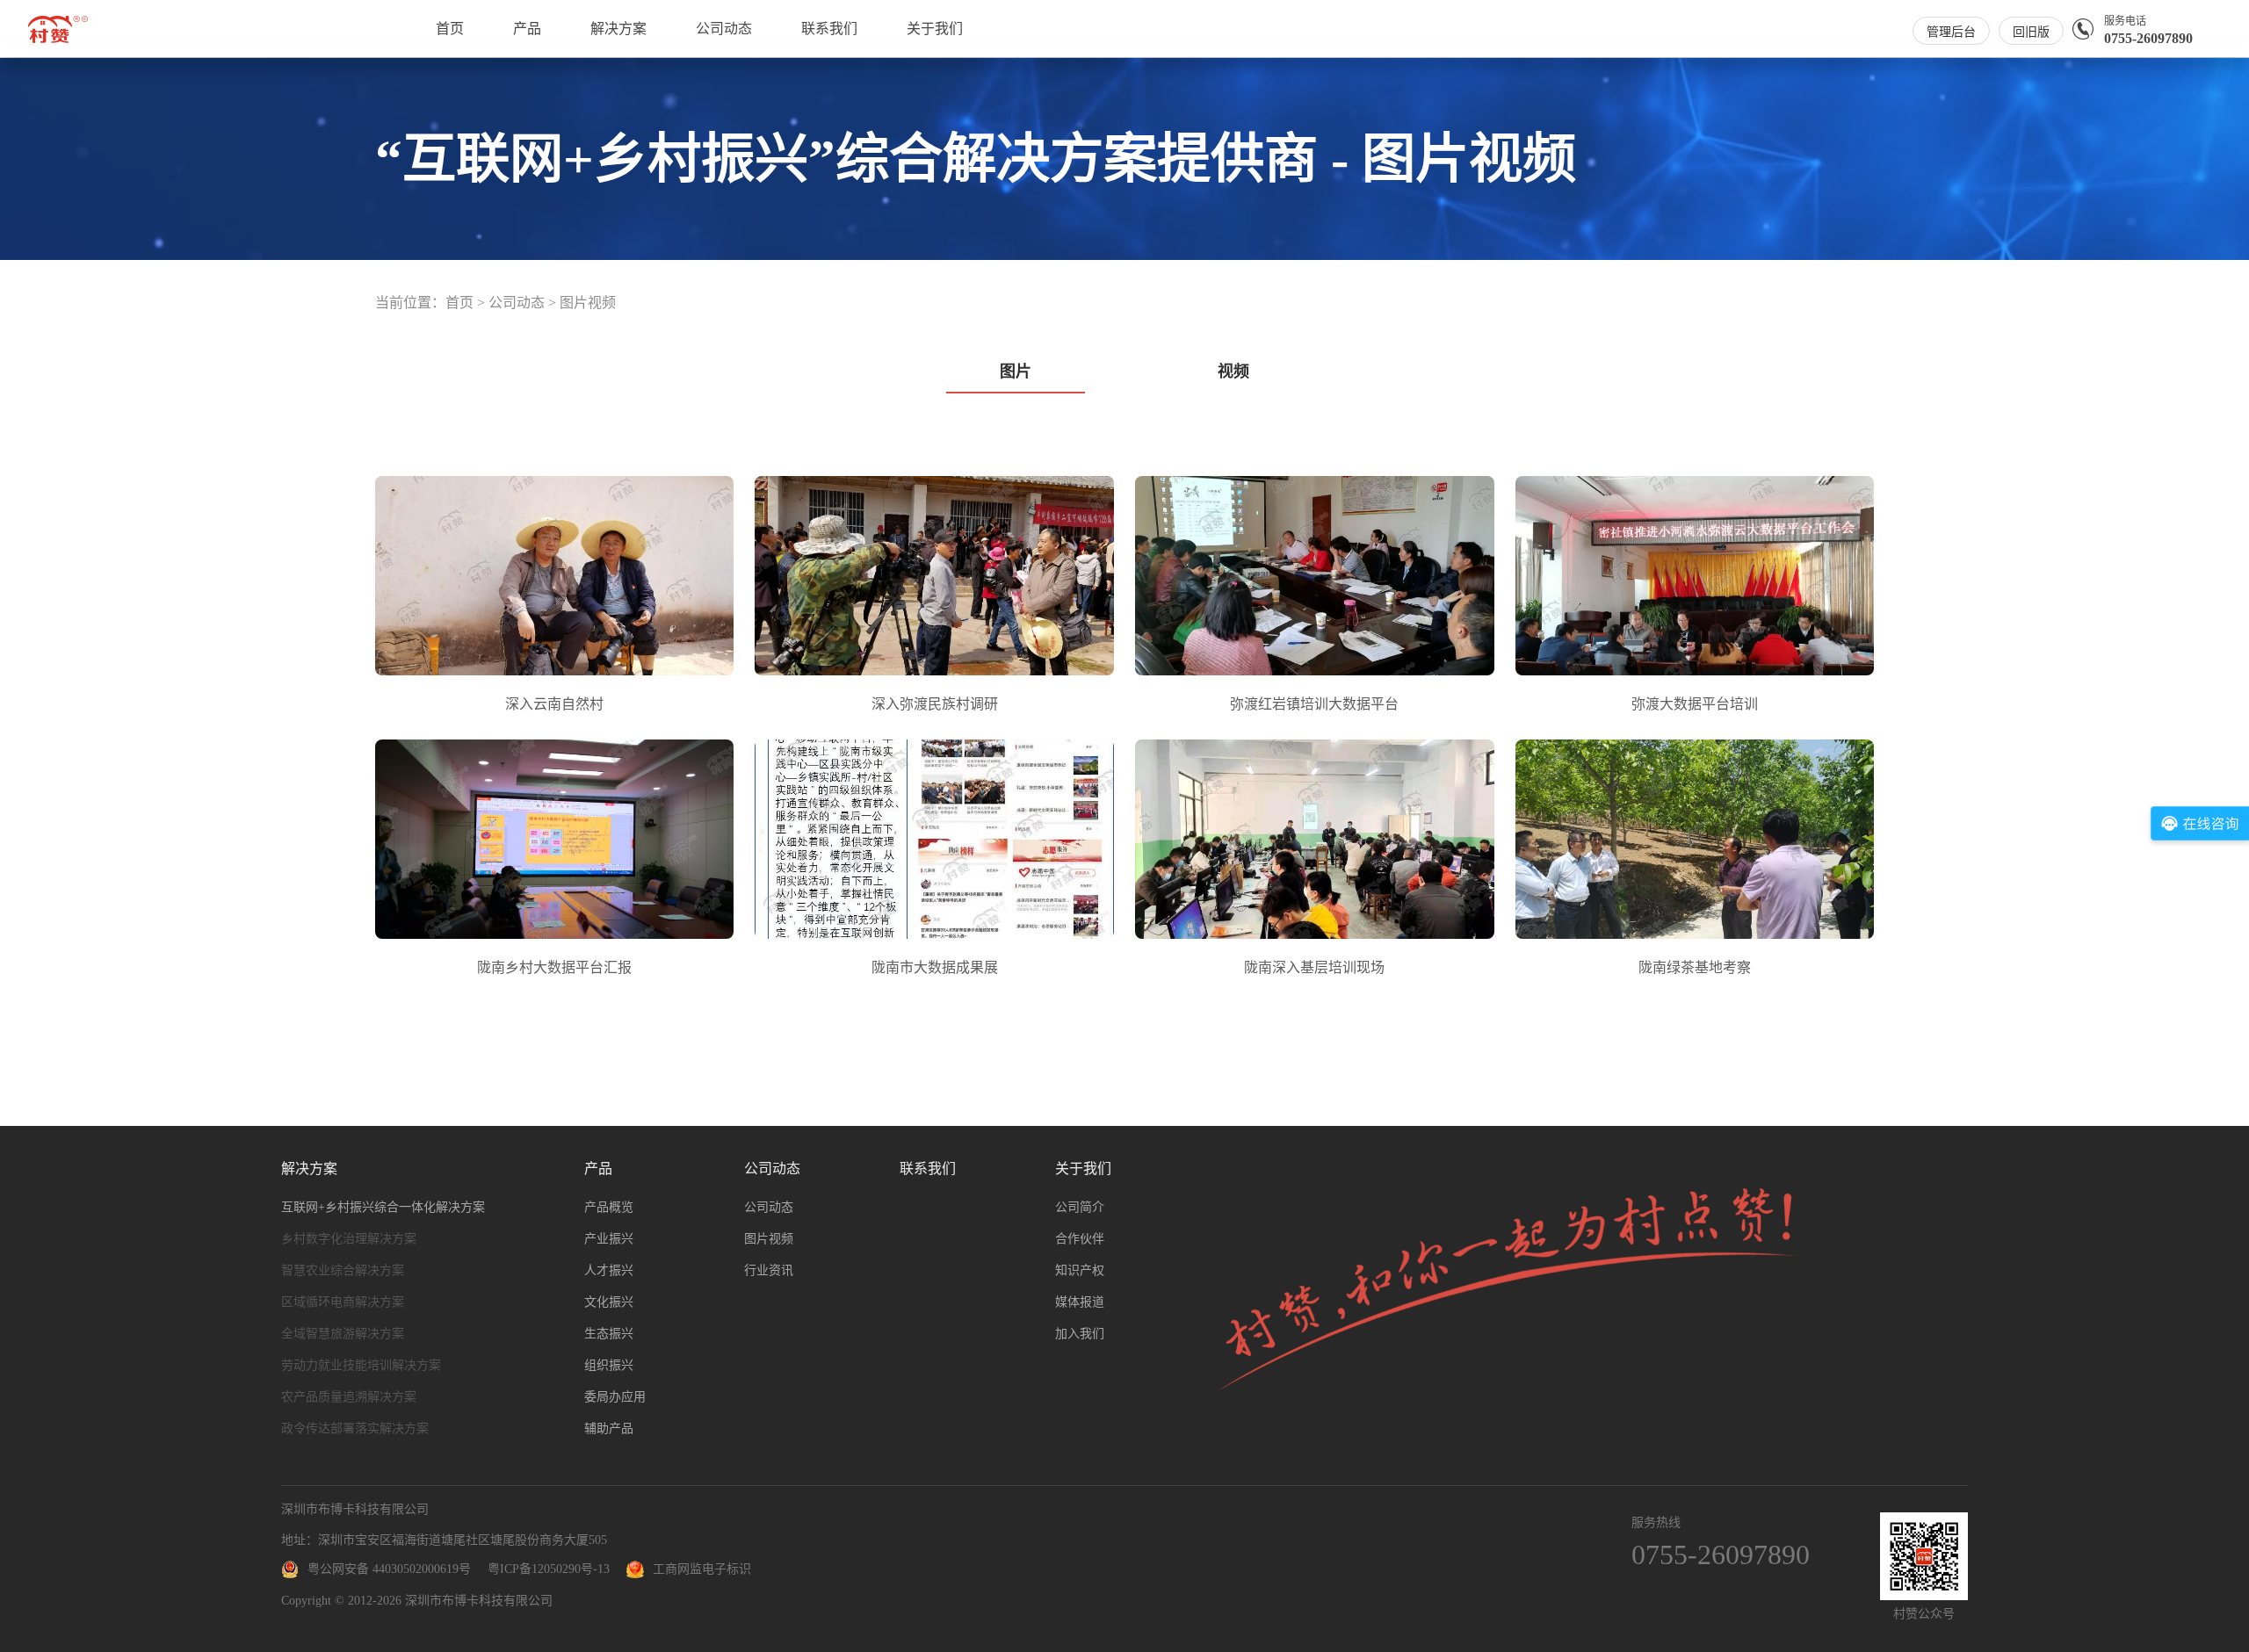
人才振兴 (609, 1270)
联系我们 (829, 29)
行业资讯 (769, 1270)
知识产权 (1080, 1270)
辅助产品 (609, 1428)
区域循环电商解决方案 (343, 1302)
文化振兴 (609, 1302)
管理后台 (1951, 32)
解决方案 (618, 29)
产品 (527, 29)
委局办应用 (615, 1397)
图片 (1016, 372)
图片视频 (588, 303)
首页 (450, 29)
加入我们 (1080, 1334)
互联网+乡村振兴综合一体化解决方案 (383, 1207)
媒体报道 (1080, 1302)
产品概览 (609, 1207)
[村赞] (58, 39)
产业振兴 (609, 1239)
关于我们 (935, 29)
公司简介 (1080, 1207)
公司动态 (724, 29)
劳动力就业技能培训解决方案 (361, 1365)
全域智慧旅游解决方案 (343, 1334)
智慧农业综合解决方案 (343, 1270)
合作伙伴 (1080, 1239)
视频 (1233, 372)
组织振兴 (609, 1365)
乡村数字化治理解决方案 (349, 1239)
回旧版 (2031, 32)
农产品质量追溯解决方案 (349, 1397)
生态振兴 (609, 1334)
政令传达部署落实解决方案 (355, 1428)
